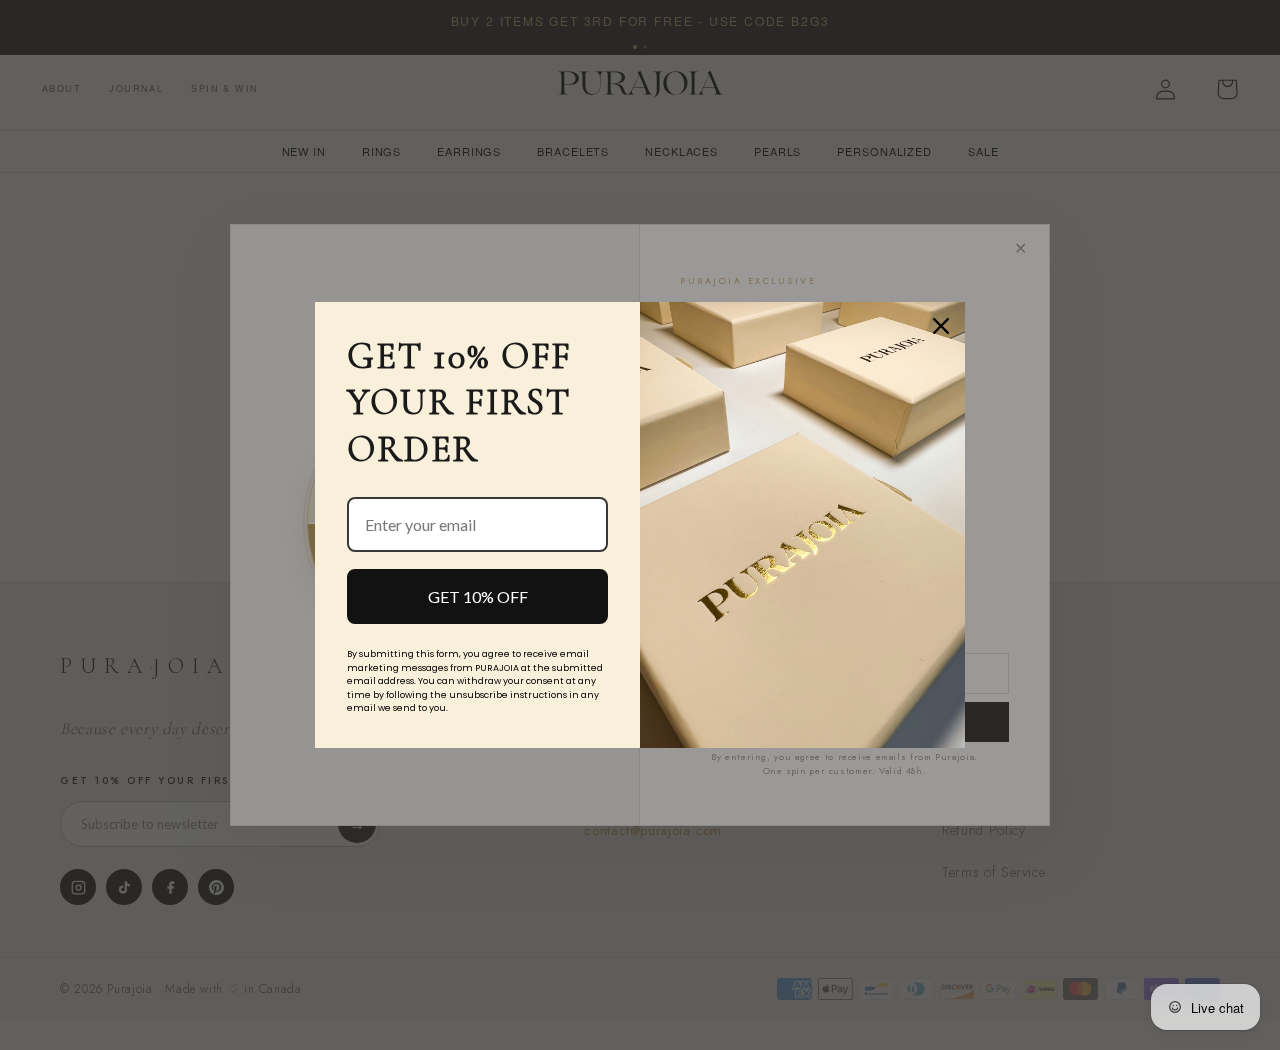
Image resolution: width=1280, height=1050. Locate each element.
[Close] (941, 326)
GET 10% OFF (478, 596)
